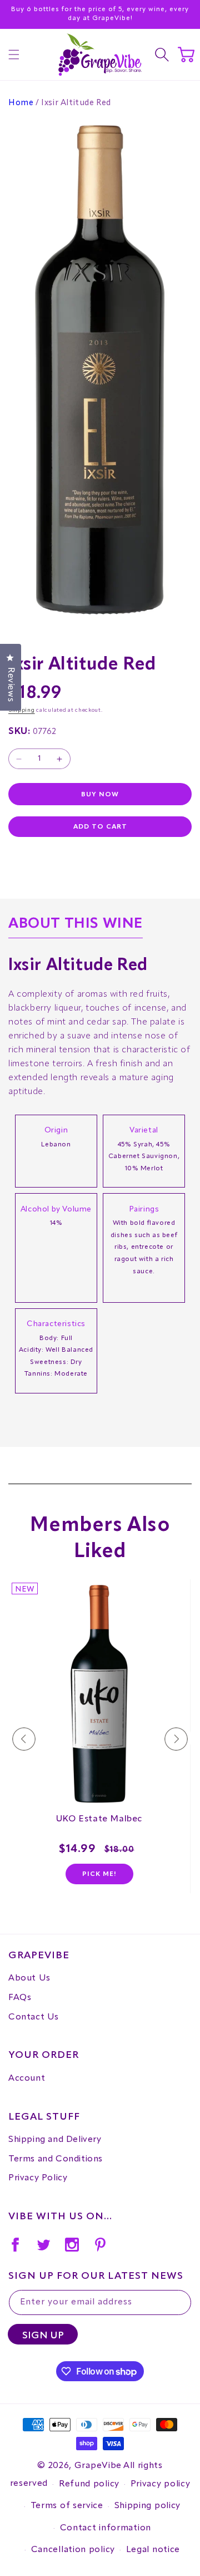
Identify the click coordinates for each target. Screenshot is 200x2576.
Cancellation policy (73, 2550)
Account (27, 2078)
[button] (14, 55)
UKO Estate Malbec (99, 1819)
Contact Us (34, 2017)
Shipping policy (148, 2506)
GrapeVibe (98, 2466)
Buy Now (100, 795)
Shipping (22, 710)
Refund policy (89, 2484)
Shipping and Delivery (55, 2140)
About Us (29, 1978)
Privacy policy (161, 2484)
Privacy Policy (38, 2178)
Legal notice (153, 2550)
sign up (43, 2336)
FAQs (20, 1998)
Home (21, 103)
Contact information (106, 2528)
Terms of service (67, 2506)
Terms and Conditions (56, 2159)
